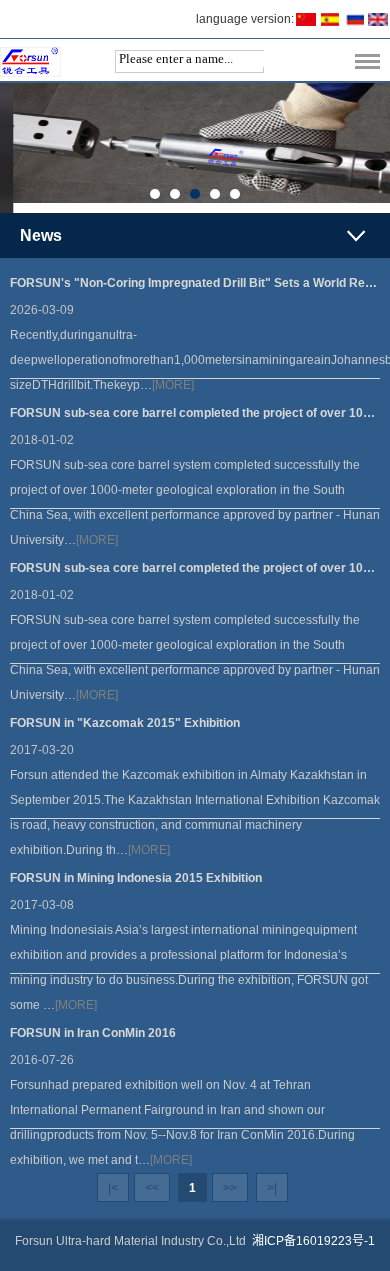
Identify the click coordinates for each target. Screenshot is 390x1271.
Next (378, 148)
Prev (12, 148)
